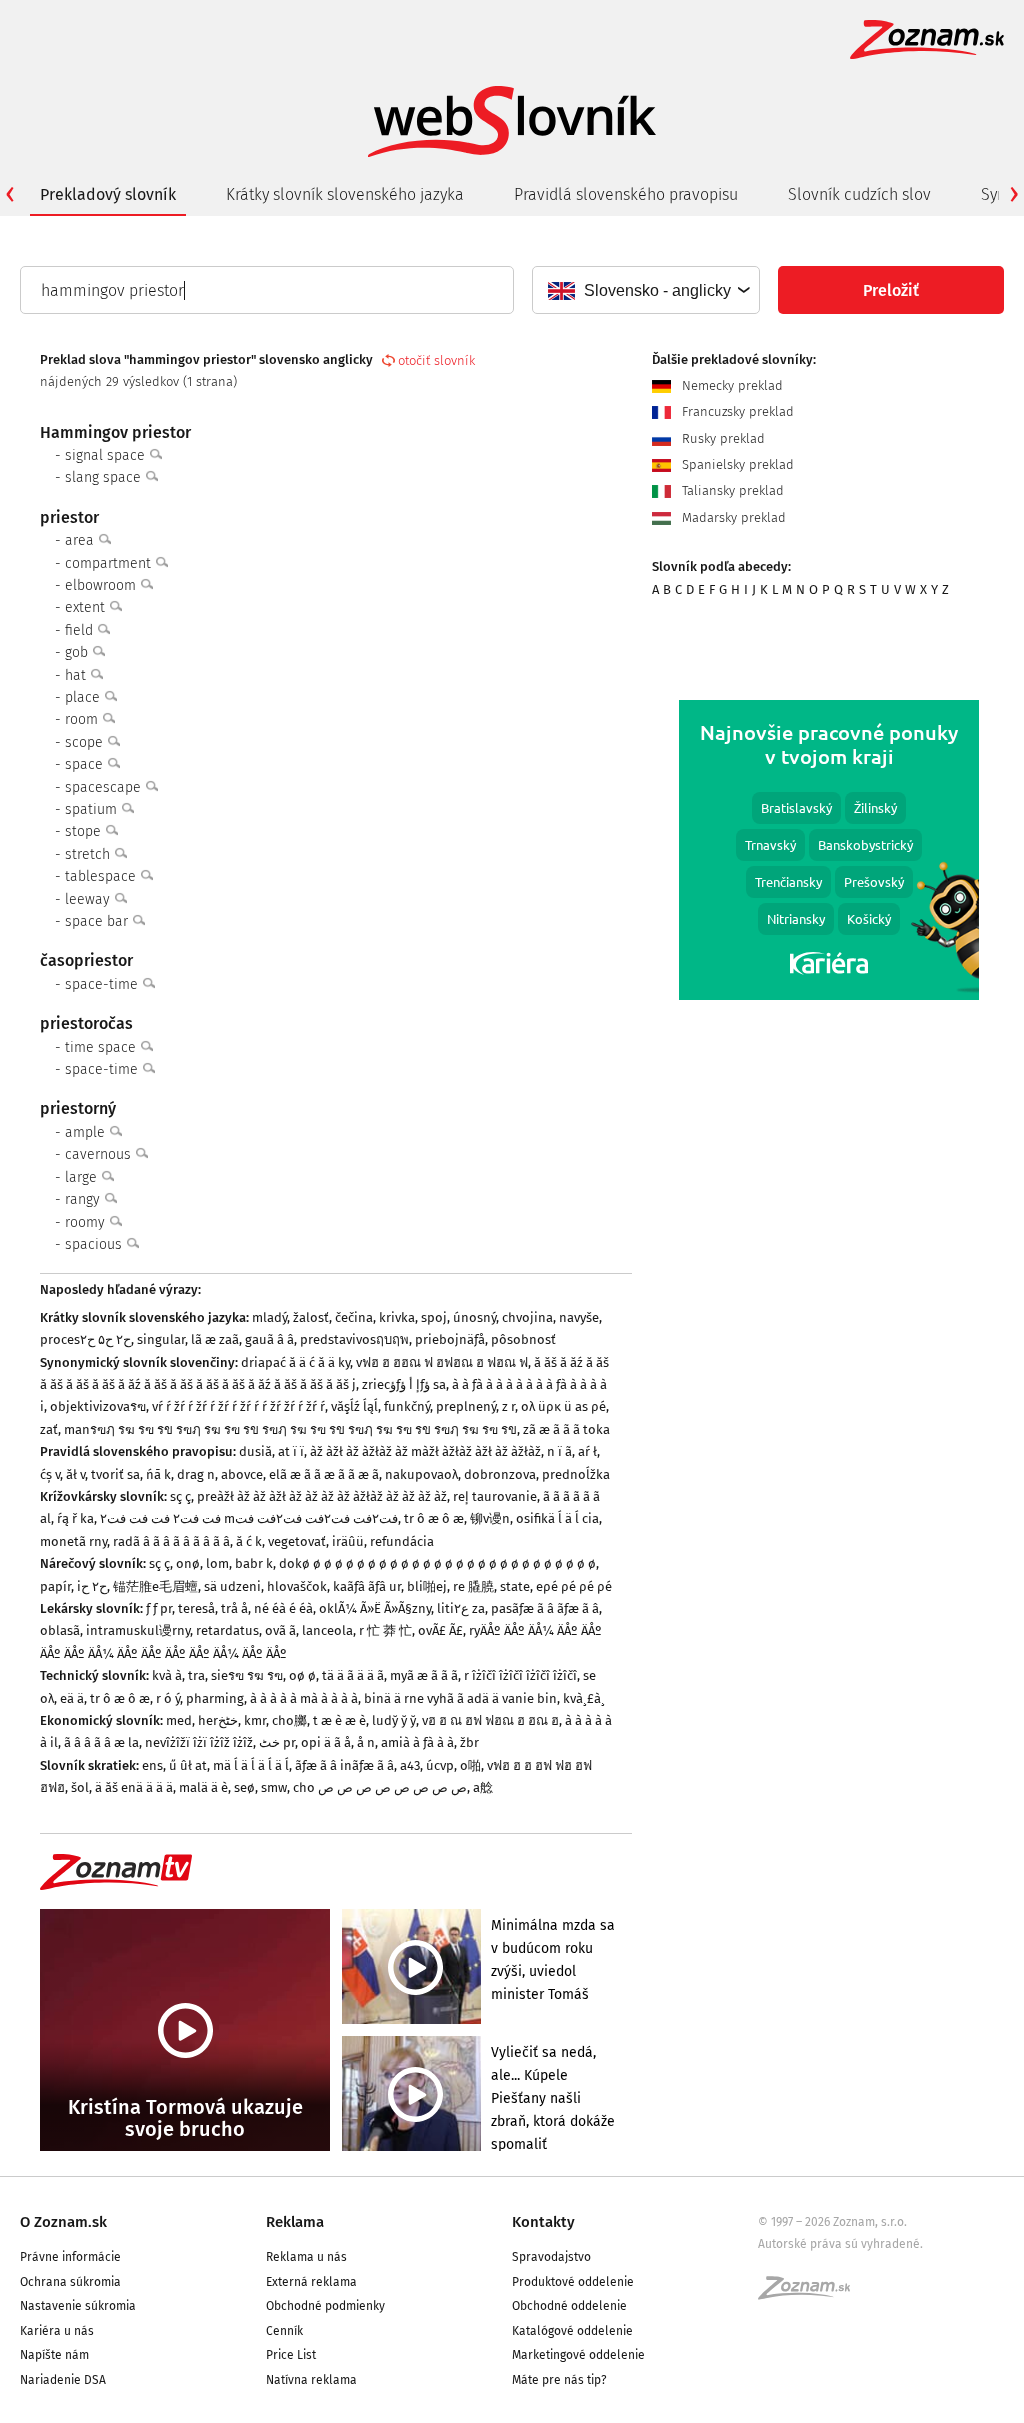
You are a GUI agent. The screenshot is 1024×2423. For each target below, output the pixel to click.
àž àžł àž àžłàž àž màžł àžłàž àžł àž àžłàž (425, 1451)
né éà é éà (283, 1608)
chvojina (527, 1317)
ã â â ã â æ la (101, 1742)
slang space (105, 477)
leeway (89, 899)
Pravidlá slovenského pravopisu (626, 194)
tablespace (102, 876)
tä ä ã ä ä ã (353, 1675)
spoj (434, 1317)
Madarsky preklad (732, 517)
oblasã (60, 1630)
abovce (242, 1474)
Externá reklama (311, 2282)
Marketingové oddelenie (578, 2355)
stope (85, 831)
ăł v (75, 1474)
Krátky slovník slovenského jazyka (345, 194)
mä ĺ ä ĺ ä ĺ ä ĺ (251, 1765)
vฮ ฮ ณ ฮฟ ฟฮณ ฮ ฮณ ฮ (490, 1720)
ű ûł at (188, 1765)
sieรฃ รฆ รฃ (247, 1675)
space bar (98, 921)
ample (87, 1132)
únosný (474, 1317)
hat (77, 675)
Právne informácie (70, 2257)
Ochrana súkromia (70, 2282)
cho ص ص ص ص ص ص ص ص (380, 1787)
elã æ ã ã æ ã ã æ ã (324, 1474)
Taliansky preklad (731, 490)
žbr (469, 1742)
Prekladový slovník (108, 194)
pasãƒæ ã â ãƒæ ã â (545, 1608)
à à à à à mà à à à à (304, 1698)
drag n (196, 1474)
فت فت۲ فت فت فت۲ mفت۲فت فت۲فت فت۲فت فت (249, 1518)
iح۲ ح (92, 1586)
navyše (579, 1317)
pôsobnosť (523, 1339)
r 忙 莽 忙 (385, 1630)
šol (80, 1787)
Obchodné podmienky (325, 2306)
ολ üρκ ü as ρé (563, 1406)
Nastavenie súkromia (78, 2306)
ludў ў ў (394, 1720)
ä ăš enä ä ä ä (134, 1787)
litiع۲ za (461, 1608)
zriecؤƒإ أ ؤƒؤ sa (404, 1384)
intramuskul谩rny (138, 1630)
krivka (397, 1317)
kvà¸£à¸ (584, 1698)
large (83, 1177)
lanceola (327, 1630)
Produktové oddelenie (573, 2282)
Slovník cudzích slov (859, 194)
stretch (89, 854)
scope (86, 742)
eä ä (72, 1698)
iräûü (348, 1541)
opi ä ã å (326, 1742)
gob (78, 652)
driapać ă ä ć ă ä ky (295, 1362)
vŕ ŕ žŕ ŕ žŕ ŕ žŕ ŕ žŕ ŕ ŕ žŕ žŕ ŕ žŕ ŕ (238, 1406)
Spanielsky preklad (736, 464)
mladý (269, 1317)
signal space (107, 455)
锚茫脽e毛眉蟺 (155, 1586)
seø (244, 1787)
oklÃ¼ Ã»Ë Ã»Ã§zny (375, 1608)
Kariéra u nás (57, 2331)
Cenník (284, 2331)
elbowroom (102, 585)
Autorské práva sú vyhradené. (840, 2244)
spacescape (105, 787)
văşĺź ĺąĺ (354, 1406)
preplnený (466, 1406)
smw (274, 1787)
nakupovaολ (421, 1474)
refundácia (402, 1541)
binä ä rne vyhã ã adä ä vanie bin (460, 1698)
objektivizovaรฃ (98, 1406)
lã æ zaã (215, 1339)
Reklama (295, 2222)
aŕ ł (587, 1451)
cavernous (100, 1154)
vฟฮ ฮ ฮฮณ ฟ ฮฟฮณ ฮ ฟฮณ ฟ (442, 1362)
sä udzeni (232, 1586)
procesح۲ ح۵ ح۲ (85, 1339)
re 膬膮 (473, 1586)
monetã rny (73, 1541)
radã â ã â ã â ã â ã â (171, 1541)
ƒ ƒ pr (159, 1608)
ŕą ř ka (75, 1518)
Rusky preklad (721, 438)
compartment (110, 563)
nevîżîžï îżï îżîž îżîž (199, 1742)
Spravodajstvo (551, 2257)
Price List (291, 2355)
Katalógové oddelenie (572, 2331)
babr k (254, 1563)
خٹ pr (277, 1742)
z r (508, 1406)
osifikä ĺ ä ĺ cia (557, 1518)
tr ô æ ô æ (434, 1518)
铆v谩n (490, 1518)
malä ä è (203, 1787)
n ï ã (559, 1451)
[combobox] (645, 290)
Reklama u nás (306, 2257)
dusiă (255, 1451)
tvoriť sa (115, 1474)
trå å (234, 1608)
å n (366, 1742)
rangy (84, 1199)
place (84, 697)
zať (49, 1429)
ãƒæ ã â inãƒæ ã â (344, 1765)
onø (188, 1563)
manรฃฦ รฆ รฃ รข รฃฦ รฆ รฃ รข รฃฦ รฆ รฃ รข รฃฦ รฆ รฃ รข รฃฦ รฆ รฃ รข (290, 1429)
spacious (95, 1244)
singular (161, 1339)
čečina (354, 1317)
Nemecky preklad (730, 385)
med (179, 1720)
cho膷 (289, 1720)
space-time (103, 984)
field (81, 630)
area (81, 540)
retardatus (227, 1630)
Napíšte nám (54, 2355)
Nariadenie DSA (63, 2380)
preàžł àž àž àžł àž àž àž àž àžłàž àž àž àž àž (322, 1496)
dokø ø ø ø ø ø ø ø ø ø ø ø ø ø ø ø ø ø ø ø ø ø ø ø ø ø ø (437, 1563)
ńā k (158, 1474)
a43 (410, 1765)
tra (196, 1675)
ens (152, 1765)
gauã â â (269, 1339)
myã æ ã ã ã (424, 1675)
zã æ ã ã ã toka (566, 1429)
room (83, 719)
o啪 (470, 1765)
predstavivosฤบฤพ (354, 1339)
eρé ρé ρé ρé (574, 1586)
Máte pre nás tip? (559, 2380)
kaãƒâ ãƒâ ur (367, 1586)
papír (55, 1586)
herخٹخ (218, 1720)
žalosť (311, 1317)
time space (102, 1047)
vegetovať (297, 1541)
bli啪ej (427, 1586)
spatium (93, 809)
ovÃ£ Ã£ (440, 1630)
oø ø (302, 1675)
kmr (255, 1720)
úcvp (440, 1765)
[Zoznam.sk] (811, 2294)
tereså (196, 1608)
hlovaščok (297, 1586)
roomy (87, 1222)
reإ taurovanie (495, 1496)
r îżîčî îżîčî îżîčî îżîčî (520, 1675)
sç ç (180, 1496)
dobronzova (500, 1474)
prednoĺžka (576, 1474)
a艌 (483, 1787)
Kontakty (543, 2222)
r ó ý (168, 1698)
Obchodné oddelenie (569, 2306)
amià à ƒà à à (417, 1742)
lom (217, 1563)
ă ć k (249, 1541)
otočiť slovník (436, 360)
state (515, 1586)
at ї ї (291, 1451)
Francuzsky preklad (736, 411)
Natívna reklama (311, 2380)
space (86, 764)
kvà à (167, 1675)
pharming (215, 1698)
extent (87, 607)
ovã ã (280, 1630)
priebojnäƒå (450, 1339)
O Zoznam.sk (63, 2222)
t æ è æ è (339, 1720)
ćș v (50, 1474)
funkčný (407, 1406)
